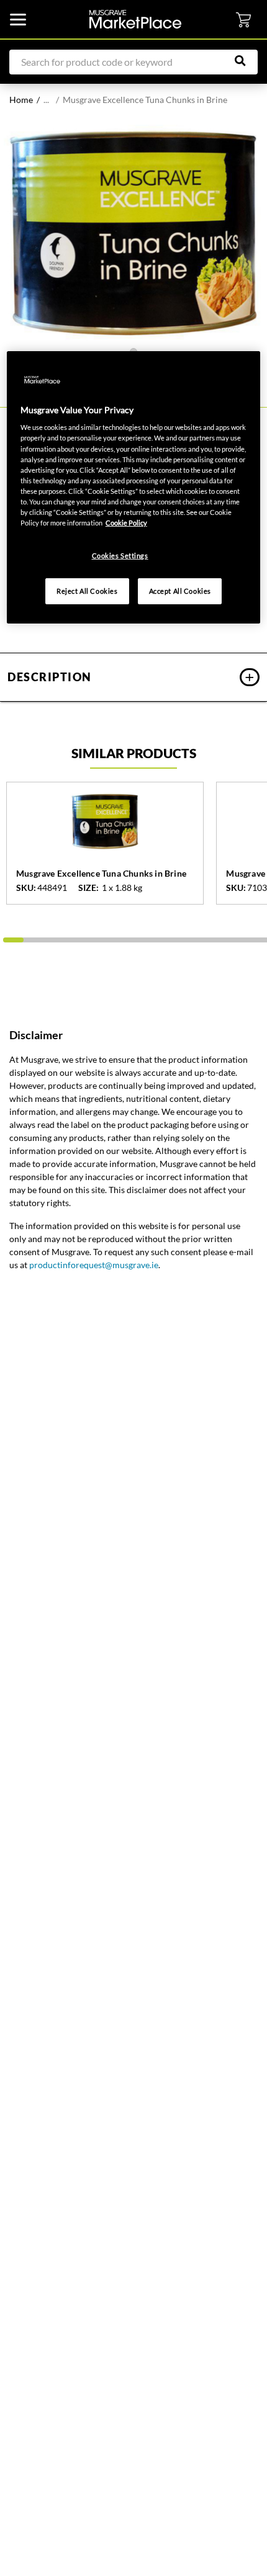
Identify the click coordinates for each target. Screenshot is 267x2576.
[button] (133, 677)
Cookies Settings (120, 556)
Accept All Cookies (180, 591)
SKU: (26, 888)
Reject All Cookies (87, 591)
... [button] (46, 100)
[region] (134, 487)
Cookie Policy (126, 523)
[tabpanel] (133, 233)
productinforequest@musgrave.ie (94, 1265)
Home (21, 100)
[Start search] (247, 61)
